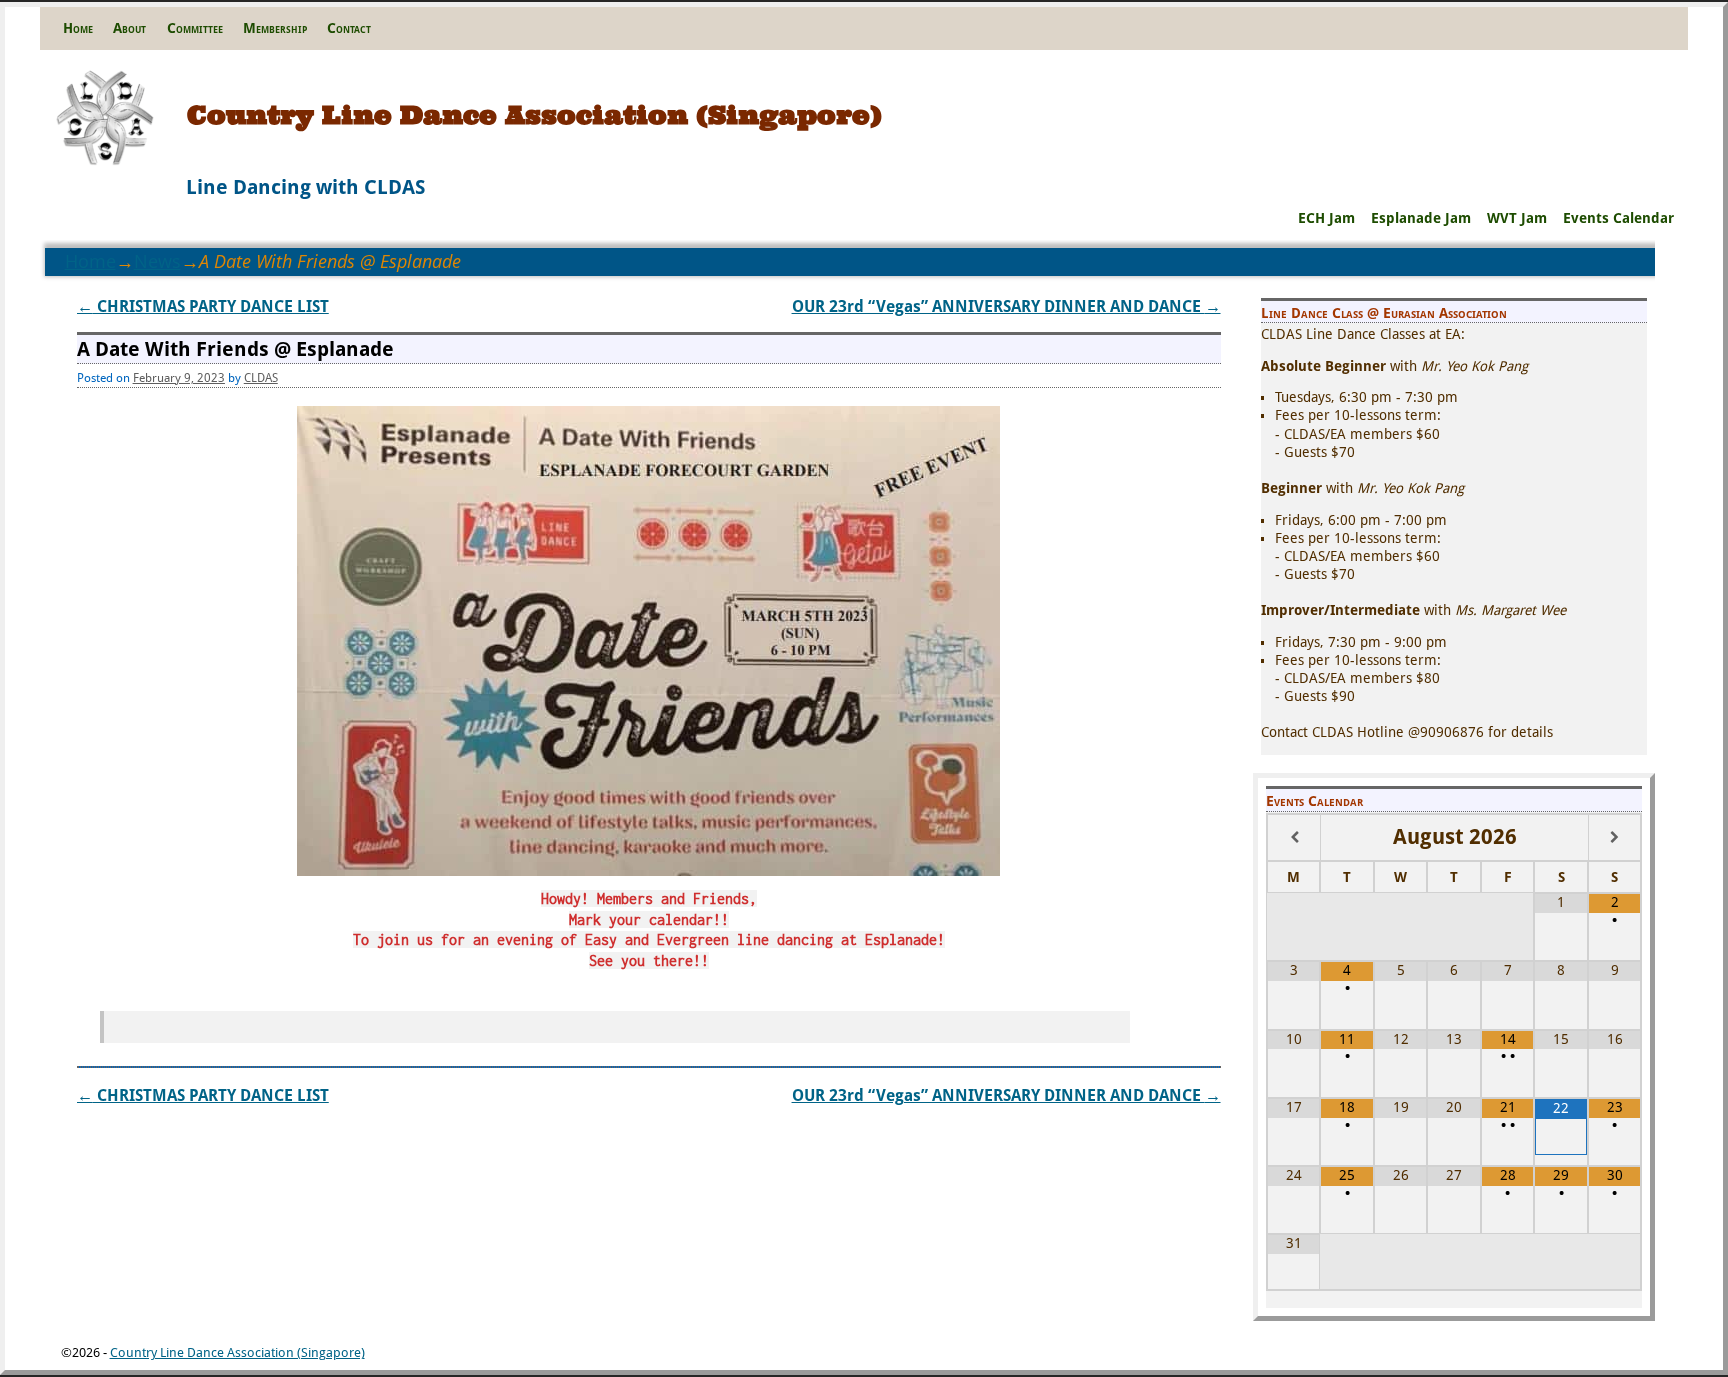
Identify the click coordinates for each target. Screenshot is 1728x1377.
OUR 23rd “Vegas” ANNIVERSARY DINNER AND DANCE (1006, 306)
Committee (195, 28)
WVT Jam (1517, 218)
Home (78, 28)
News (157, 261)
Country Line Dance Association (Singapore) (534, 114)
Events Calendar (1618, 218)
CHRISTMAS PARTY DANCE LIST (203, 306)
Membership (275, 28)
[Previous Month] (1294, 837)
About (129, 28)
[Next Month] (1615, 837)
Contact (349, 28)
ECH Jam (1326, 218)
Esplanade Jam (1421, 218)
